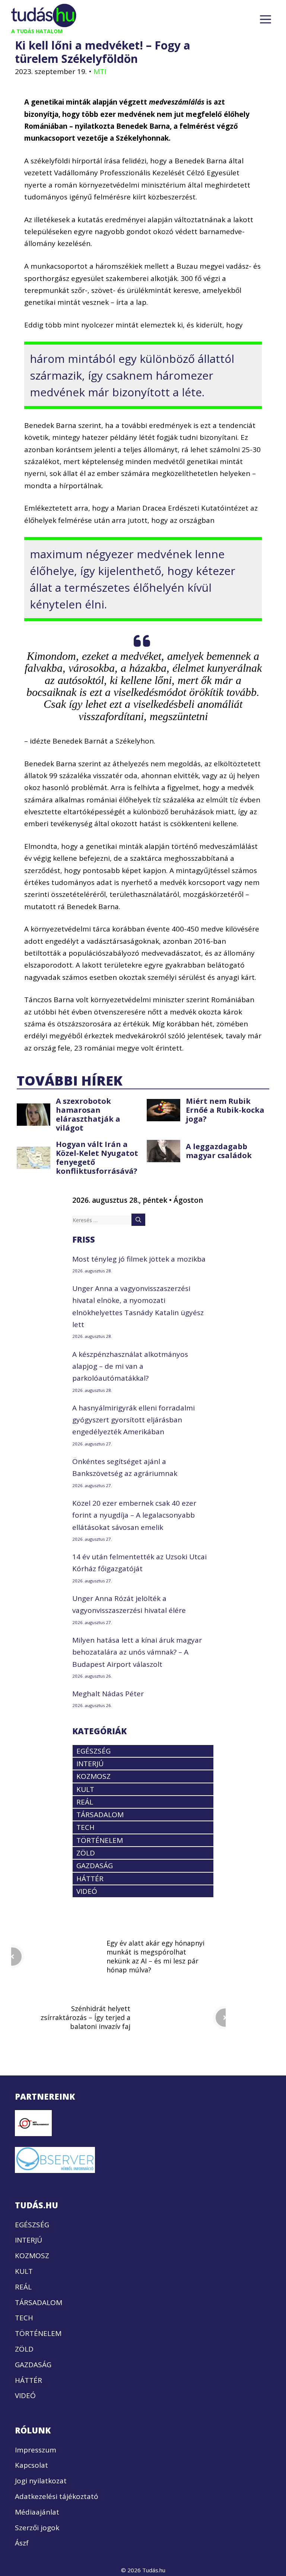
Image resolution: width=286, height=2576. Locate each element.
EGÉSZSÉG (93, 1751)
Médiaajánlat (37, 2512)
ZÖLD (86, 1853)
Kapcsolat (31, 2465)
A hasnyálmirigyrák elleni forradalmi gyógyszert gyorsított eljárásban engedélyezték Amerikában (134, 1420)
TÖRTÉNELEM (100, 1840)
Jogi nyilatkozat (41, 2481)
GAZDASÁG (95, 1866)
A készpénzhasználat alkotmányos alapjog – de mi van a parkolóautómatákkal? (130, 1366)
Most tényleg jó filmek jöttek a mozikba (139, 1259)
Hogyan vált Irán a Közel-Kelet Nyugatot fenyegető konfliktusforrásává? (97, 1158)
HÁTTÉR (90, 1879)
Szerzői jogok (37, 2528)
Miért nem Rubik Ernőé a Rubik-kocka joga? (225, 1110)
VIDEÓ (87, 1891)
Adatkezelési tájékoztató (57, 2496)
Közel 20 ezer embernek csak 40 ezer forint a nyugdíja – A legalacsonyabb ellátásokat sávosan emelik (134, 1515)
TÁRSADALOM (100, 1815)
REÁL (85, 1802)
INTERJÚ (90, 1764)
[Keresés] (138, 1220)
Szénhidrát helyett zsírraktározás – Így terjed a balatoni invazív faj (85, 2017)
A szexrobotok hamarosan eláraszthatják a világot (88, 1114)
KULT (85, 1789)
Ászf (22, 2543)
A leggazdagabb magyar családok (219, 1151)
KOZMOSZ (93, 1776)
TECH (85, 1828)
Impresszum (36, 2450)
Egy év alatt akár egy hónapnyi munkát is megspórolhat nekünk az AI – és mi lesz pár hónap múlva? (155, 1956)
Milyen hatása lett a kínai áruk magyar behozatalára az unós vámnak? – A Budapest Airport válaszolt (137, 1652)
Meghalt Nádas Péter (108, 1694)
